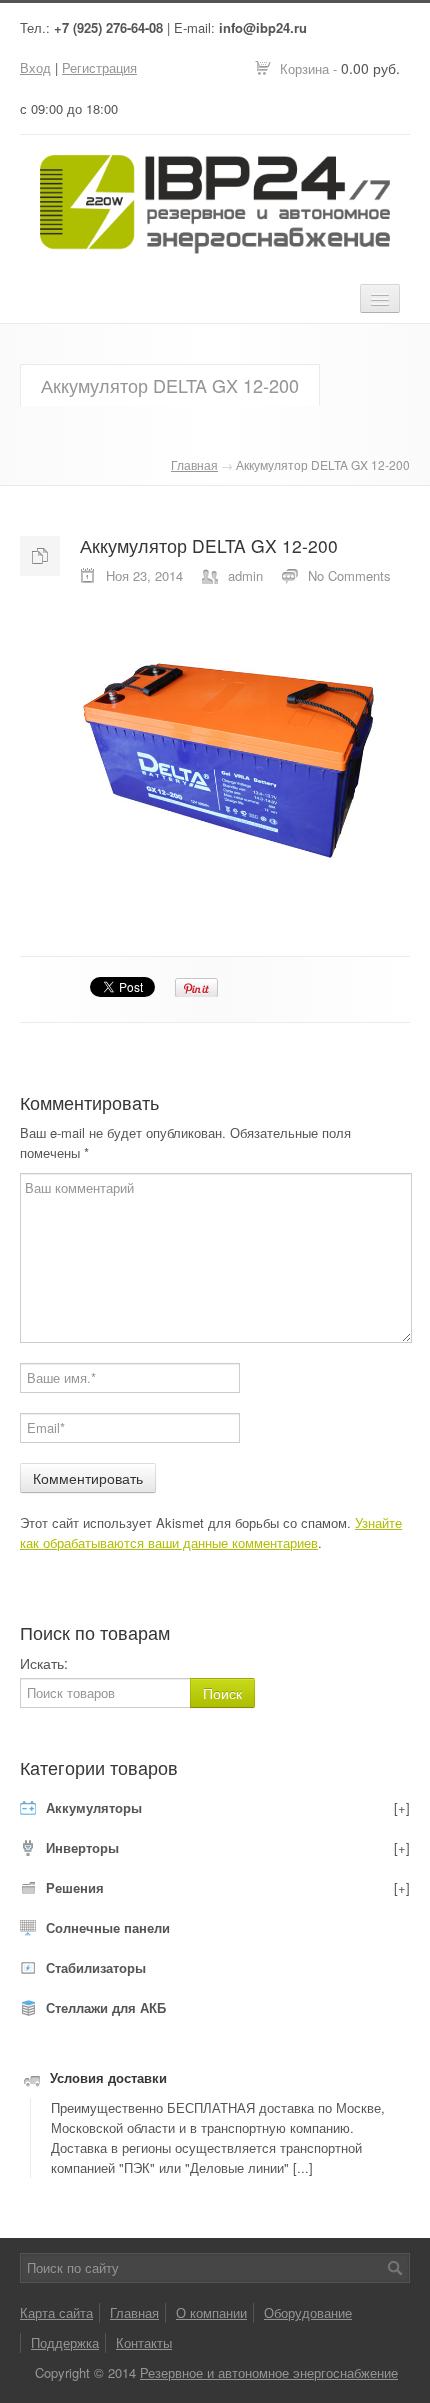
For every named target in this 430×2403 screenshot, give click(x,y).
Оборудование (308, 2312)
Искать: (44, 1663)
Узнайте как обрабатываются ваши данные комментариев (211, 1532)
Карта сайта (56, 2312)
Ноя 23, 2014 (144, 575)
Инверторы (82, 1847)
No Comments (349, 575)
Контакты (144, 2342)
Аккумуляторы (94, 1807)
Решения (75, 1887)
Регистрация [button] (99, 67)
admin (245, 575)
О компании (211, 2312)
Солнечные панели (108, 1927)
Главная (194, 464)
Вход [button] (35, 67)
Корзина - (340, 68)
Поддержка (65, 2342)
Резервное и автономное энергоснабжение (269, 2372)
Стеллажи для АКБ (106, 2007)
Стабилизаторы (96, 1967)
